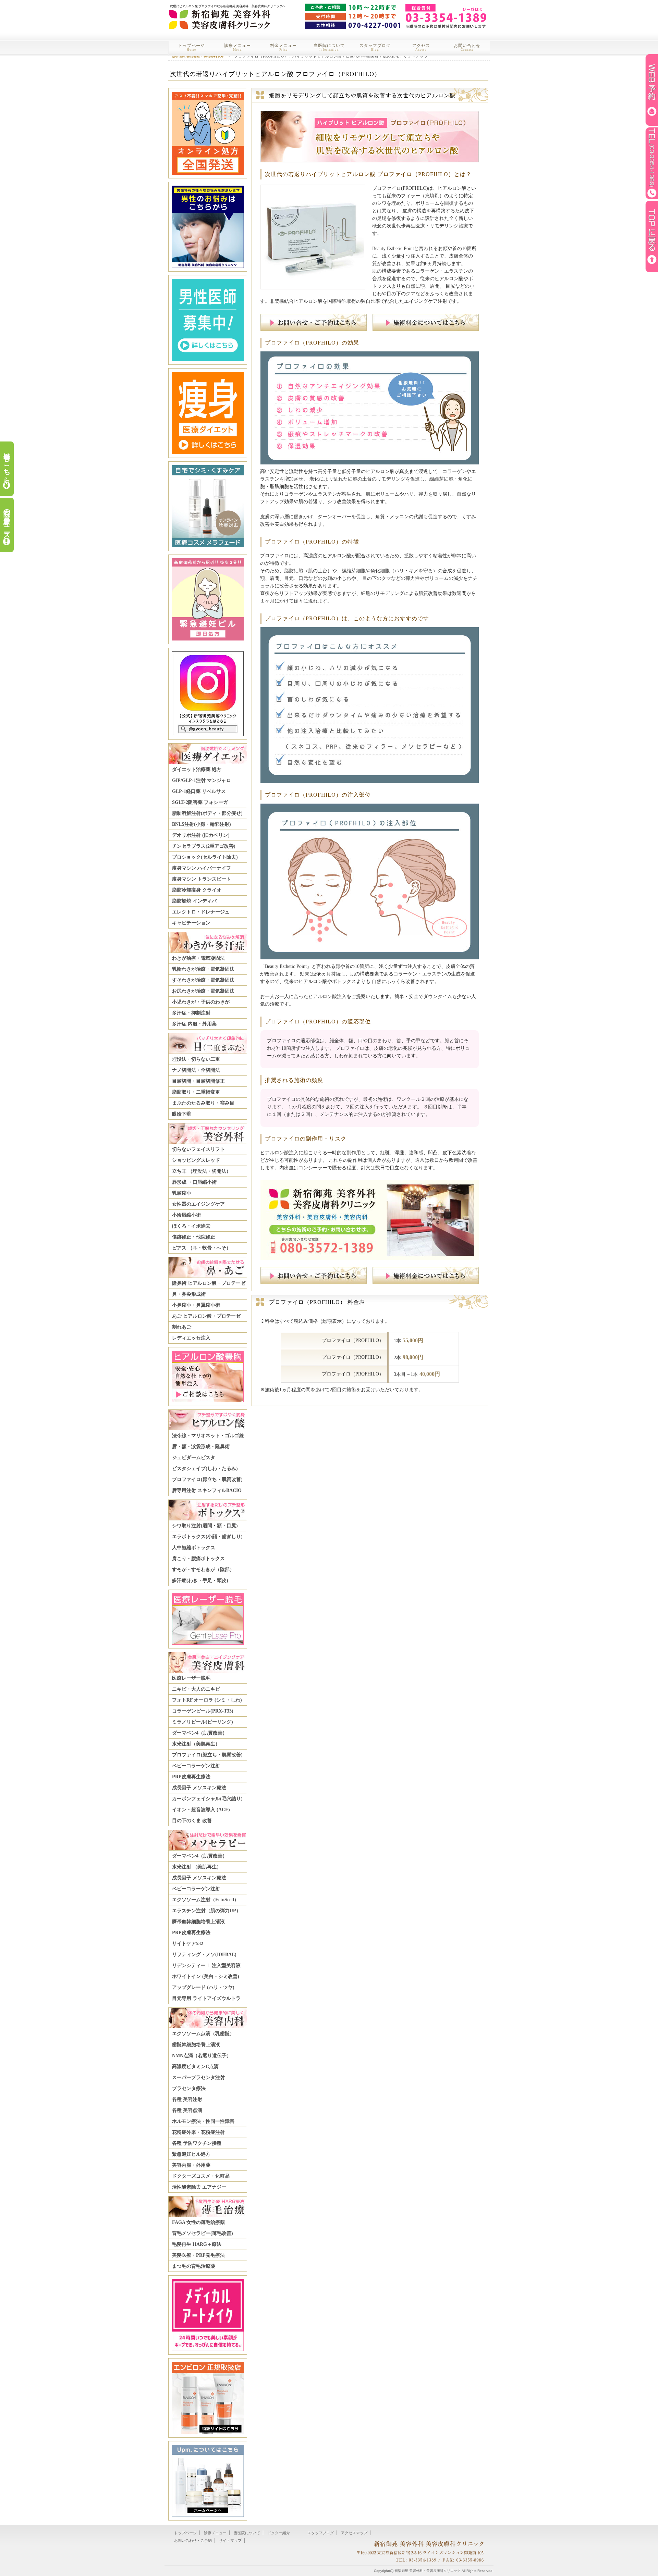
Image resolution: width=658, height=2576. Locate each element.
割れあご (182, 1327)
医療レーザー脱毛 (191, 1678)
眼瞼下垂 (182, 1114)
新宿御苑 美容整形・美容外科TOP (198, 56)
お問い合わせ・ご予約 (193, 2540)
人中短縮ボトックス (194, 1548)
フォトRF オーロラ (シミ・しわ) (207, 1700)
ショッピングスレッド (196, 1160)
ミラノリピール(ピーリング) (203, 1722)
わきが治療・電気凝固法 (198, 958)
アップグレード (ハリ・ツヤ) (203, 1987)
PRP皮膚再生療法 (191, 1777)
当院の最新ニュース (7, 520)
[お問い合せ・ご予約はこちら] (315, 328)
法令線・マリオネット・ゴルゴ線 (208, 1436)
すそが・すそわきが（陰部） (203, 1570)
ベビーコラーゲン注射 (196, 1766)
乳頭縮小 (182, 1193)
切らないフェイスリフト (198, 1149)
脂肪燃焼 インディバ (194, 901)
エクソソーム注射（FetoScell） (205, 1900)
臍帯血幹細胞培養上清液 (198, 1922)
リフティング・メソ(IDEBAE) (204, 1955)
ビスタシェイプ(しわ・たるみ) (205, 1469)
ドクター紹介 (279, 2533)
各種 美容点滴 (187, 2110)
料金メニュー (283, 47)
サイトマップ (230, 2540)
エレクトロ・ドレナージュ (201, 912)
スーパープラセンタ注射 (198, 2077)
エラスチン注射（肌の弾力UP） (206, 1911)
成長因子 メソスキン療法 (199, 1788)
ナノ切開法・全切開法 (196, 1070)
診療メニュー (237, 47)
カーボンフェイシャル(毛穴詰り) (207, 1799)
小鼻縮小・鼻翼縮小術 (196, 1305)
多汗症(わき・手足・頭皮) (200, 1581)
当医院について (329, 47)
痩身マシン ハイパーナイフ (202, 868)
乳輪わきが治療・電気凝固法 (203, 969)
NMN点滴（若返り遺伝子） (202, 2056)
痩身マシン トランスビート (202, 879)
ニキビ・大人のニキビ (196, 1689)
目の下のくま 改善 (192, 1821)
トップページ (192, 47)
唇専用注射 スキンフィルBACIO (207, 1490)
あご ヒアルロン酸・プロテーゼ (206, 1316)
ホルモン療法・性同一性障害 (203, 2121)
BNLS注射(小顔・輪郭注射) (202, 824)
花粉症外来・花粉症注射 (198, 2132)
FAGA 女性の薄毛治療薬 (198, 2222)
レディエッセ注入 (191, 1338)
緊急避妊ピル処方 (191, 2154)
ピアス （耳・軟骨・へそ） (202, 1248)
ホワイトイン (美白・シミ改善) (206, 1976)
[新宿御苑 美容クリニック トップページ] (219, 15)
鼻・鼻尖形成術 (189, 1294)
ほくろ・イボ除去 (191, 1226)
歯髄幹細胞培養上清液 (196, 2045)
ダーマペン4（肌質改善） (200, 1733)
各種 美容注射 (187, 2099)
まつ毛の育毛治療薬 (194, 2266)
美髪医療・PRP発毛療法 (198, 2255)
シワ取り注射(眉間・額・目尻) (205, 1526)
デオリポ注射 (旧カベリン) (201, 835)
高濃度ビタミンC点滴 (195, 2067)
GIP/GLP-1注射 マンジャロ (202, 780)
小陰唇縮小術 (186, 1215)
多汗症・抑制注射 (191, 1013)
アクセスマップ (354, 2533)
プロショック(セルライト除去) (205, 857)
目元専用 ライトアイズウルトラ (206, 1998)
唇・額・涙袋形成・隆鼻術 (201, 1447)
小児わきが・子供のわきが (201, 1002)
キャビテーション (191, 923)
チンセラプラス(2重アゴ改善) (204, 846)
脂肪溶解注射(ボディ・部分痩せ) (207, 813)
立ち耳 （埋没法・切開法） (202, 1171)
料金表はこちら (7, 464)
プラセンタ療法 (189, 2088)
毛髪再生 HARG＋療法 (197, 2244)
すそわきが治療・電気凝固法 (203, 980)
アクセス (421, 47)
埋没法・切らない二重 (196, 1059)
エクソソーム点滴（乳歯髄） (203, 2034)
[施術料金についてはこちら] (426, 328)
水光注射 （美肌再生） (197, 1867)
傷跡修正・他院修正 (194, 1237)
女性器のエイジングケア (198, 1204)
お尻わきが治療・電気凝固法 (203, 991)
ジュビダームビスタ (194, 1458)
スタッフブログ (375, 47)
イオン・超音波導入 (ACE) (201, 1810)
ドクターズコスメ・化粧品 (201, 2176)
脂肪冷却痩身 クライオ (197, 890)
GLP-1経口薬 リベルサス (199, 791)
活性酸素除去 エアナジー (199, 2187)
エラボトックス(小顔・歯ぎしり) (207, 1537)
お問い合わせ (467, 47)
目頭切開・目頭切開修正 (198, 1081)
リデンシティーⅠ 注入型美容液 (206, 1965)
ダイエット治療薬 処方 (197, 769)
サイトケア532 (188, 1944)
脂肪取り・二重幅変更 (196, 1092)
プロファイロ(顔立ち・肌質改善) (207, 1479)
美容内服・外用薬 (191, 2165)
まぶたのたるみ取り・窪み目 (203, 1103)
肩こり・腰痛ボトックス (198, 1559)
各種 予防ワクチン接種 (197, 2143)
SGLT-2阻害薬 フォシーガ (200, 802)
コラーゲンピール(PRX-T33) (203, 1711)
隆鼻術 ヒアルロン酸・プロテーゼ (209, 1283)
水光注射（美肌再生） (196, 1744)
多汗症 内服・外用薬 (194, 1024)
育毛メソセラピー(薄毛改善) (203, 2233)
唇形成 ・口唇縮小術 (194, 1182)
